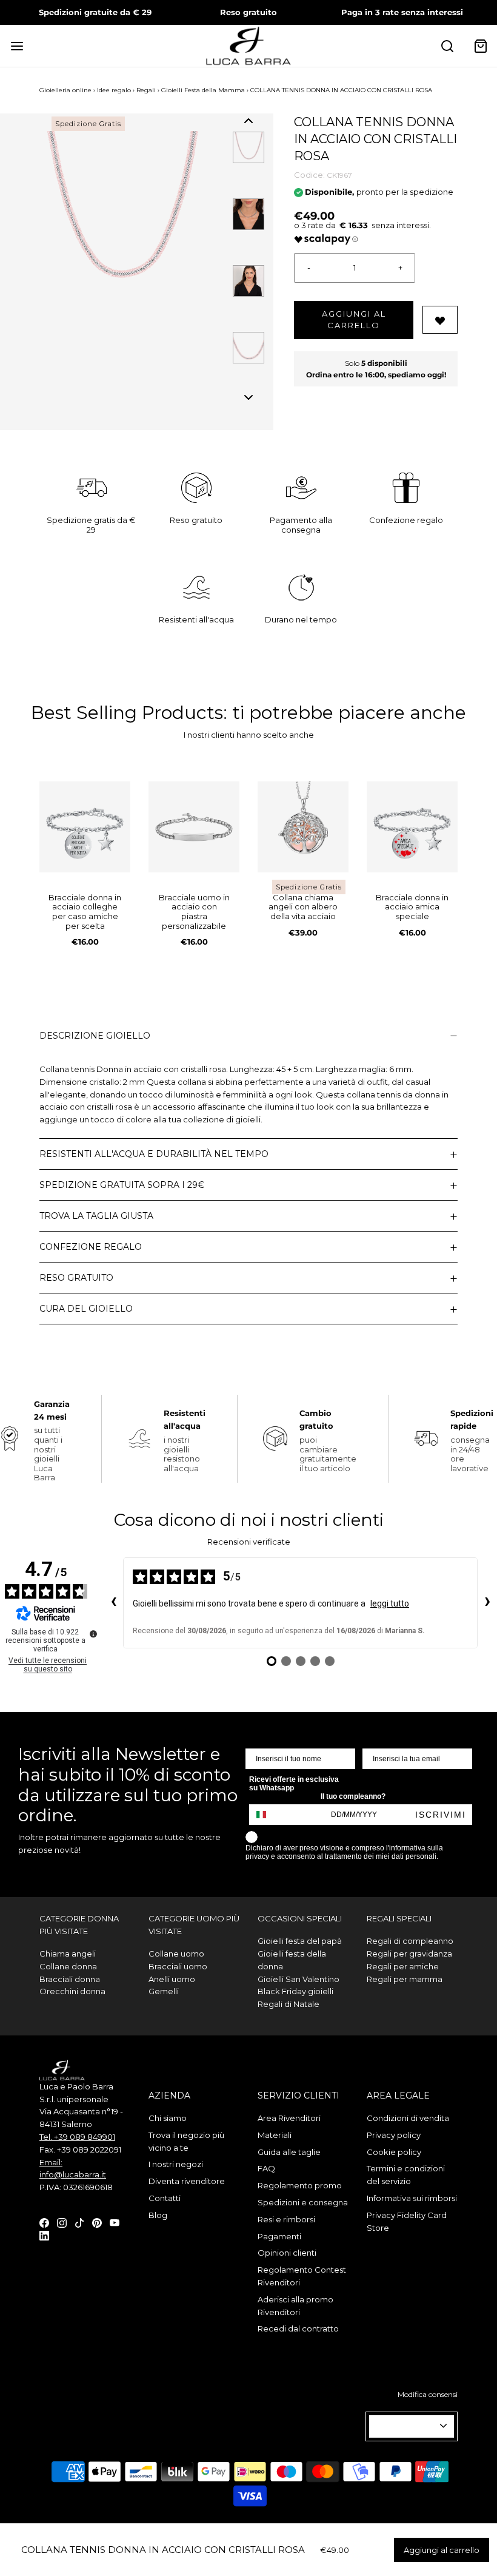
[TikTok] (79, 2222)
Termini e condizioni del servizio (406, 2175)
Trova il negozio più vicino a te (186, 2141)
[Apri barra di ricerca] (447, 46)
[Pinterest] (97, 2222)
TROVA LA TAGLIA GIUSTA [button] (96, 1216)
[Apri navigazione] (17, 46)
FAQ (266, 2168)
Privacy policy (394, 2135)
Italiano (406, 2427)
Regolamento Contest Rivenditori (302, 2276)
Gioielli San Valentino (299, 1979)
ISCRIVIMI (441, 1815)
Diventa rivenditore (187, 2181)
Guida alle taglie (289, 2152)
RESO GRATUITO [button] (76, 1278)
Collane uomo (176, 1954)
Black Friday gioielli (295, 1991)
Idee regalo (114, 90)
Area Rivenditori (289, 2118)
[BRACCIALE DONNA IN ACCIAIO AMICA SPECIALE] (412, 827)
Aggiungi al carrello (354, 320)
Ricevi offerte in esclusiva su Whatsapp (294, 1784)
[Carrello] (480, 46)
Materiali (275, 2135)
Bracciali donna (70, 1979)
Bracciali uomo (178, 1966)
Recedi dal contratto (298, 2328)
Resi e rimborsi (286, 2219)
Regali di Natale (289, 2004)
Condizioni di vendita (408, 2118)
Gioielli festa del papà (300, 1941)
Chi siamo (168, 2118)
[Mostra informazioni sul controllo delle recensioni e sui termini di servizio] (93, 1634)
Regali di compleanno (410, 1941)
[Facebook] (44, 2222)
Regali (146, 90)
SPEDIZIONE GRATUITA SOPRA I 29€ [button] (122, 1185)
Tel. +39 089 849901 (77, 2137)
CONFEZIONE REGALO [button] (91, 1247)
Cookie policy (394, 2152)
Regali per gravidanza (409, 1954)
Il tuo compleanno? (353, 1796)
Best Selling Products (127, 713)
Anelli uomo (172, 1979)
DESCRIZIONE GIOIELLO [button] (95, 1036)
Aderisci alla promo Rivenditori (295, 2306)
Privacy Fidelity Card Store (407, 2221)
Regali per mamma (405, 1979)
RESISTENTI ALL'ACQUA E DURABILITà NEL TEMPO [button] (154, 1154)
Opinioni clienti (287, 2253)
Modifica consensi (428, 2394)
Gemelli (164, 1991)
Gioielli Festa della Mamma (203, 90)
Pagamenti (279, 2236)
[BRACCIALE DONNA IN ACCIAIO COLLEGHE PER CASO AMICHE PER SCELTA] (85, 827)
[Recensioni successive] (487, 1603)
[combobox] (267, 1815)
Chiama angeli (68, 1954)
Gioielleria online (65, 90)
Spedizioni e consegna (303, 2202)
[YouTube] (115, 2222)
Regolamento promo (300, 2185)
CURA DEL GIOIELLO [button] (86, 1309)
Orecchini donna (72, 1991)
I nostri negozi (176, 2164)
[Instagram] (62, 2222)
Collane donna (68, 1966)
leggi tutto (390, 1603)
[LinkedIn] (44, 2235)
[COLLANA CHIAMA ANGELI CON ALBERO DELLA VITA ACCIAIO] (303, 827)
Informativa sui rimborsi (412, 2198)
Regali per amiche (403, 1966)
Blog (158, 2215)
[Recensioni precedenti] (113, 1603)
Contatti (165, 2198)
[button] (248, 121)
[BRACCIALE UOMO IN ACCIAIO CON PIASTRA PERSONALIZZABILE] (194, 827)
